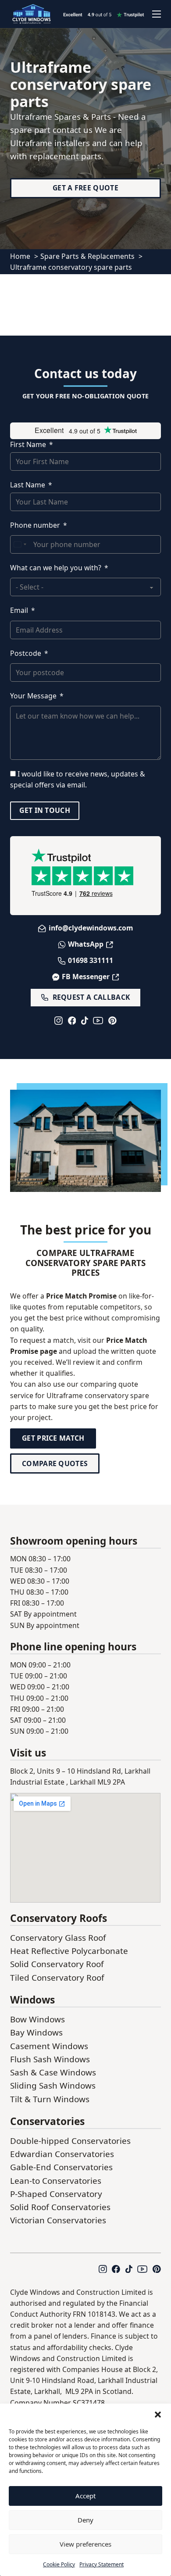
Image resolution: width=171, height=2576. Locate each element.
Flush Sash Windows (50, 2059)
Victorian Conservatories (58, 2220)
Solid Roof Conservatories (60, 2207)
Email (19, 610)
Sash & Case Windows (53, 2072)
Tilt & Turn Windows (50, 2099)
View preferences (85, 2544)
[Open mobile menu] (157, 14)
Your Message (33, 696)
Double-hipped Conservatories (70, 2141)
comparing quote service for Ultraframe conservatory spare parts (80, 1395)
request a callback (91, 997)
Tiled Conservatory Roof (57, 1978)
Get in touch (45, 810)
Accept (85, 2496)
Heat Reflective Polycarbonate (69, 1951)
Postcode (26, 653)
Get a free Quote (85, 188)
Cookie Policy (59, 2564)
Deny (85, 2520)
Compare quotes (55, 1463)
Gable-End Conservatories (61, 2167)
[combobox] (20, 544)
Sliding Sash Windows (53, 2086)
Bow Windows (37, 2019)
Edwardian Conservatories (62, 2154)
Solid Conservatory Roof (57, 1964)
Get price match (53, 1438)
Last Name (28, 485)
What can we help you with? (56, 568)
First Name (28, 444)
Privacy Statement (102, 2564)
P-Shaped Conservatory (56, 2194)
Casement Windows (49, 2046)
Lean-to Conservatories (56, 2181)
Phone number (35, 525)
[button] (158, 2415)
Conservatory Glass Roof (58, 1938)
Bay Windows (36, 2032)
